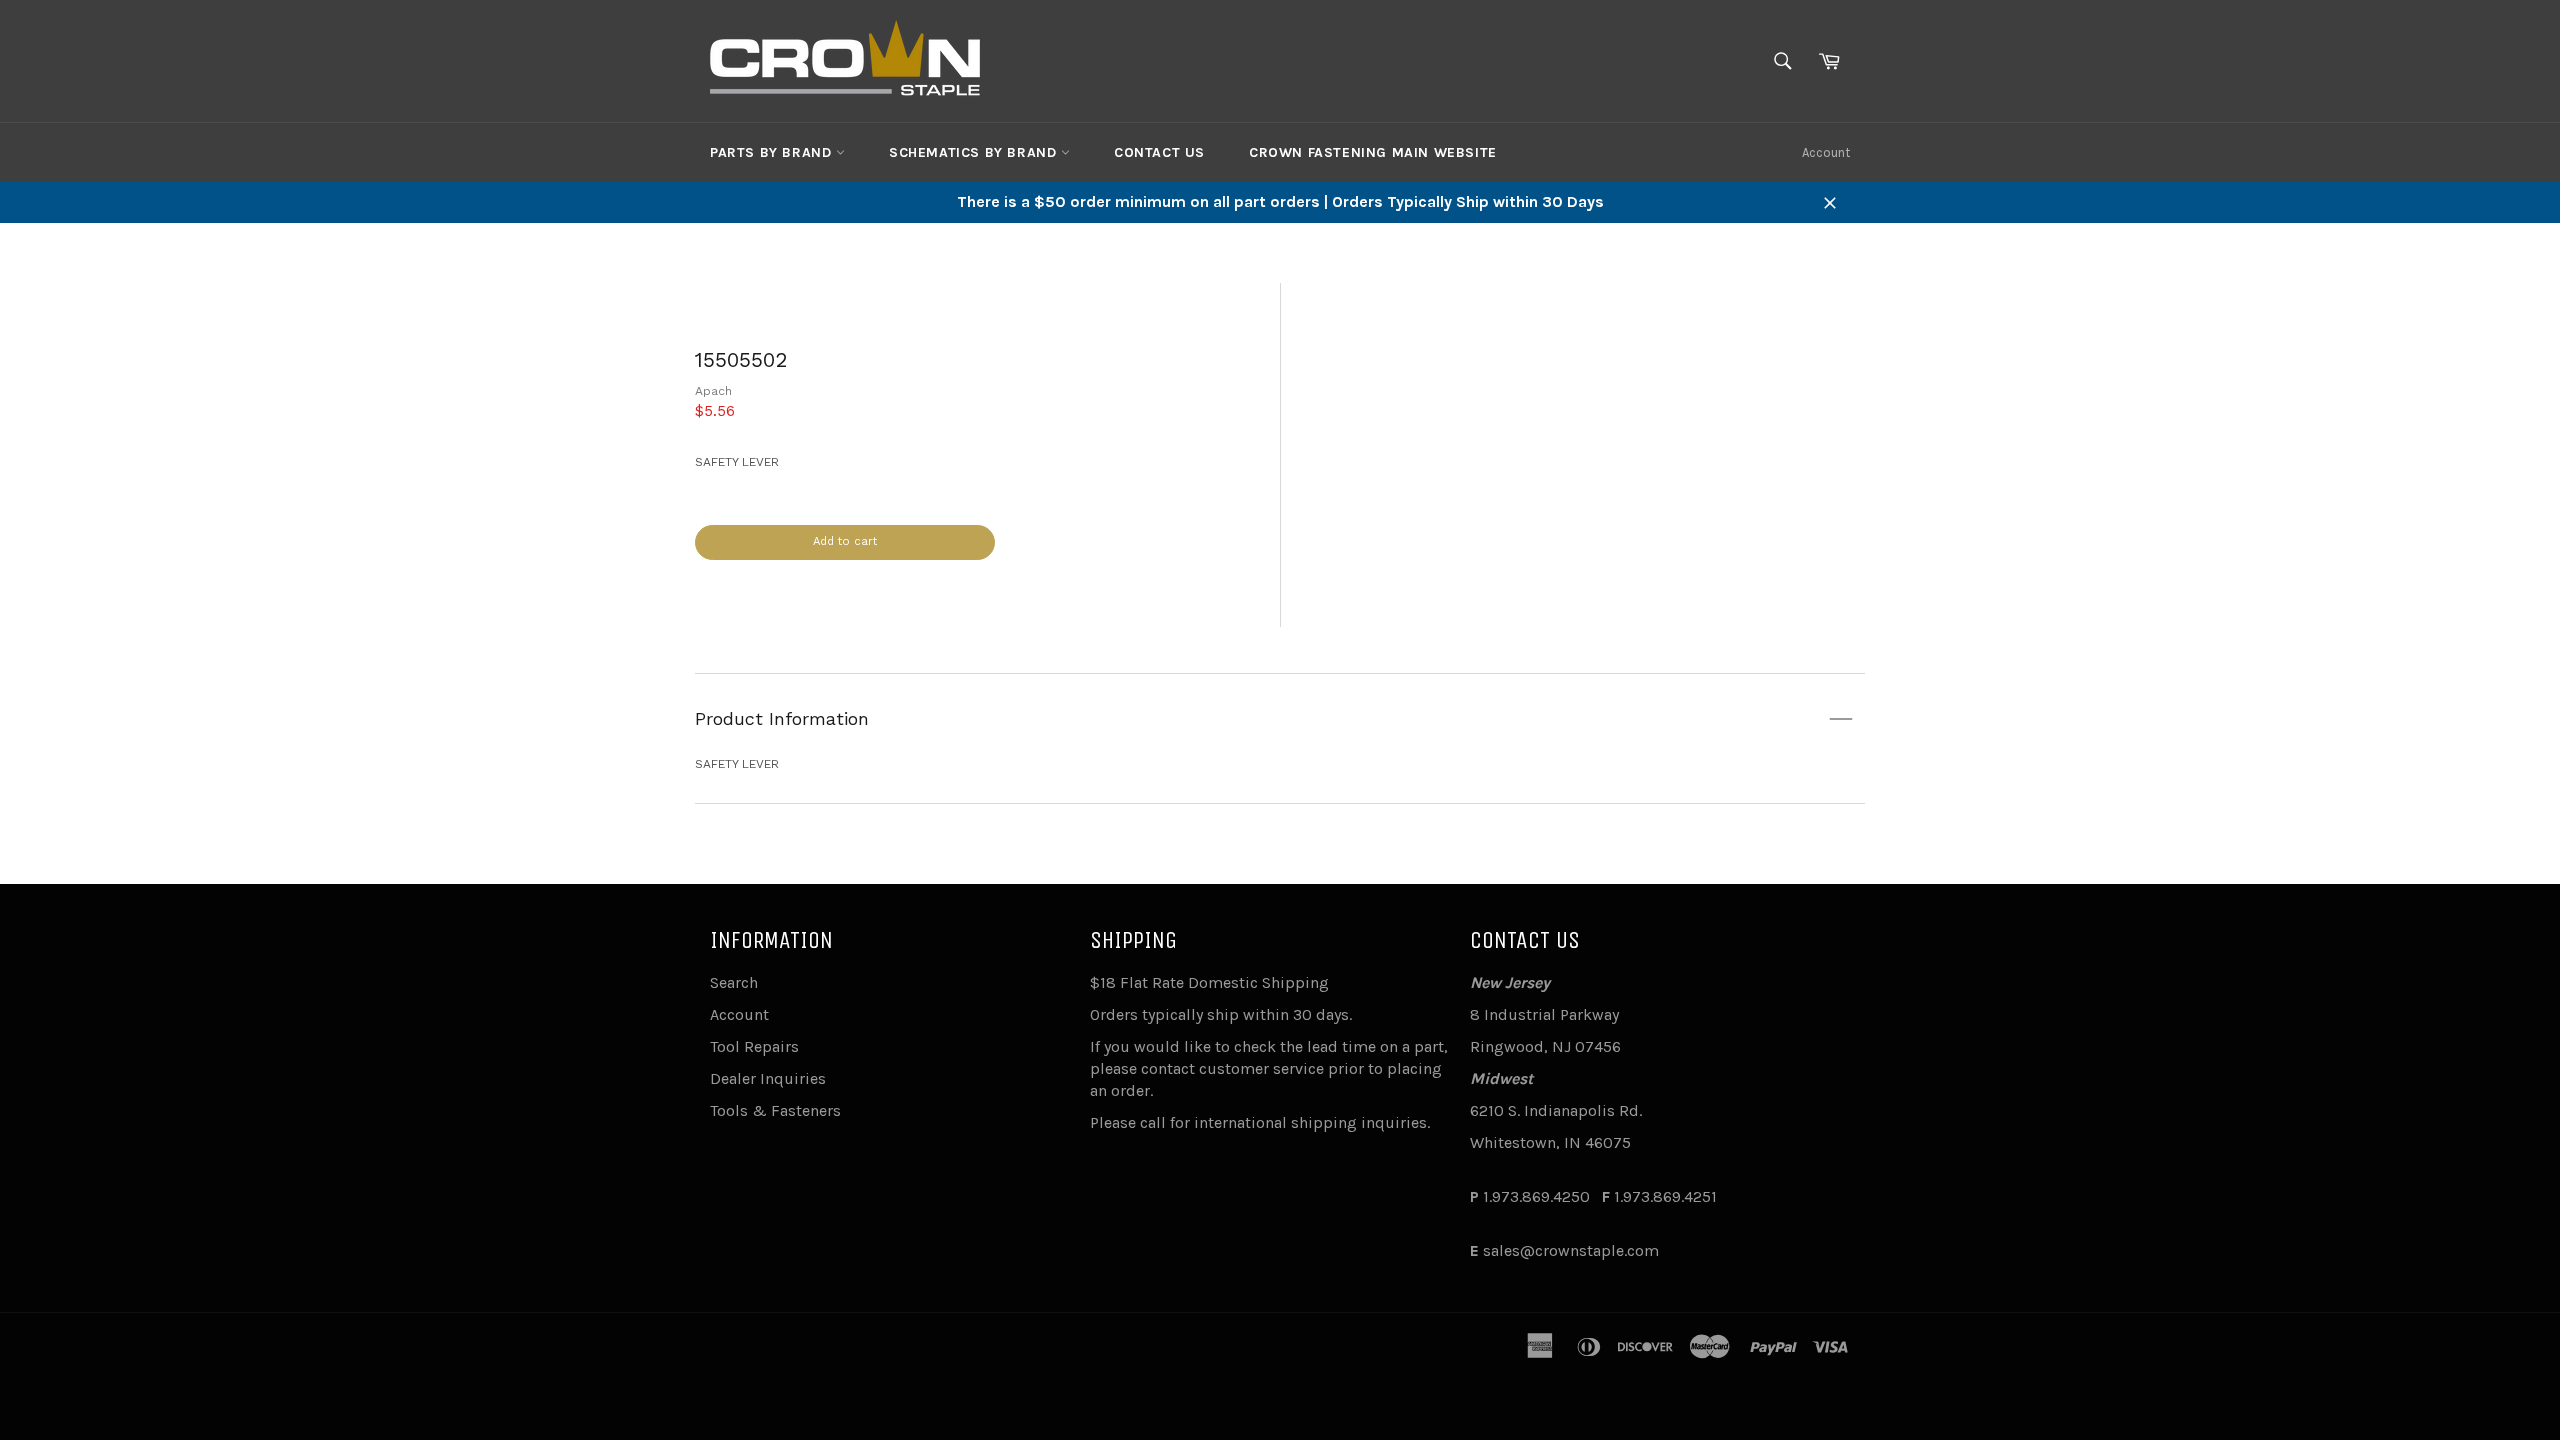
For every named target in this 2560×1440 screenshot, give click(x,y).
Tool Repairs (754, 1046)
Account (1826, 152)
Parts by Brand (773, 152)
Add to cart (845, 541)
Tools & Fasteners (775, 1110)
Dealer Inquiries (768, 1078)
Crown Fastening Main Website (1373, 152)
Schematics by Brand (975, 152)
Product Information (782, 718)
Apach (713, 391)
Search (734, 982)
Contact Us (1159, 152)
